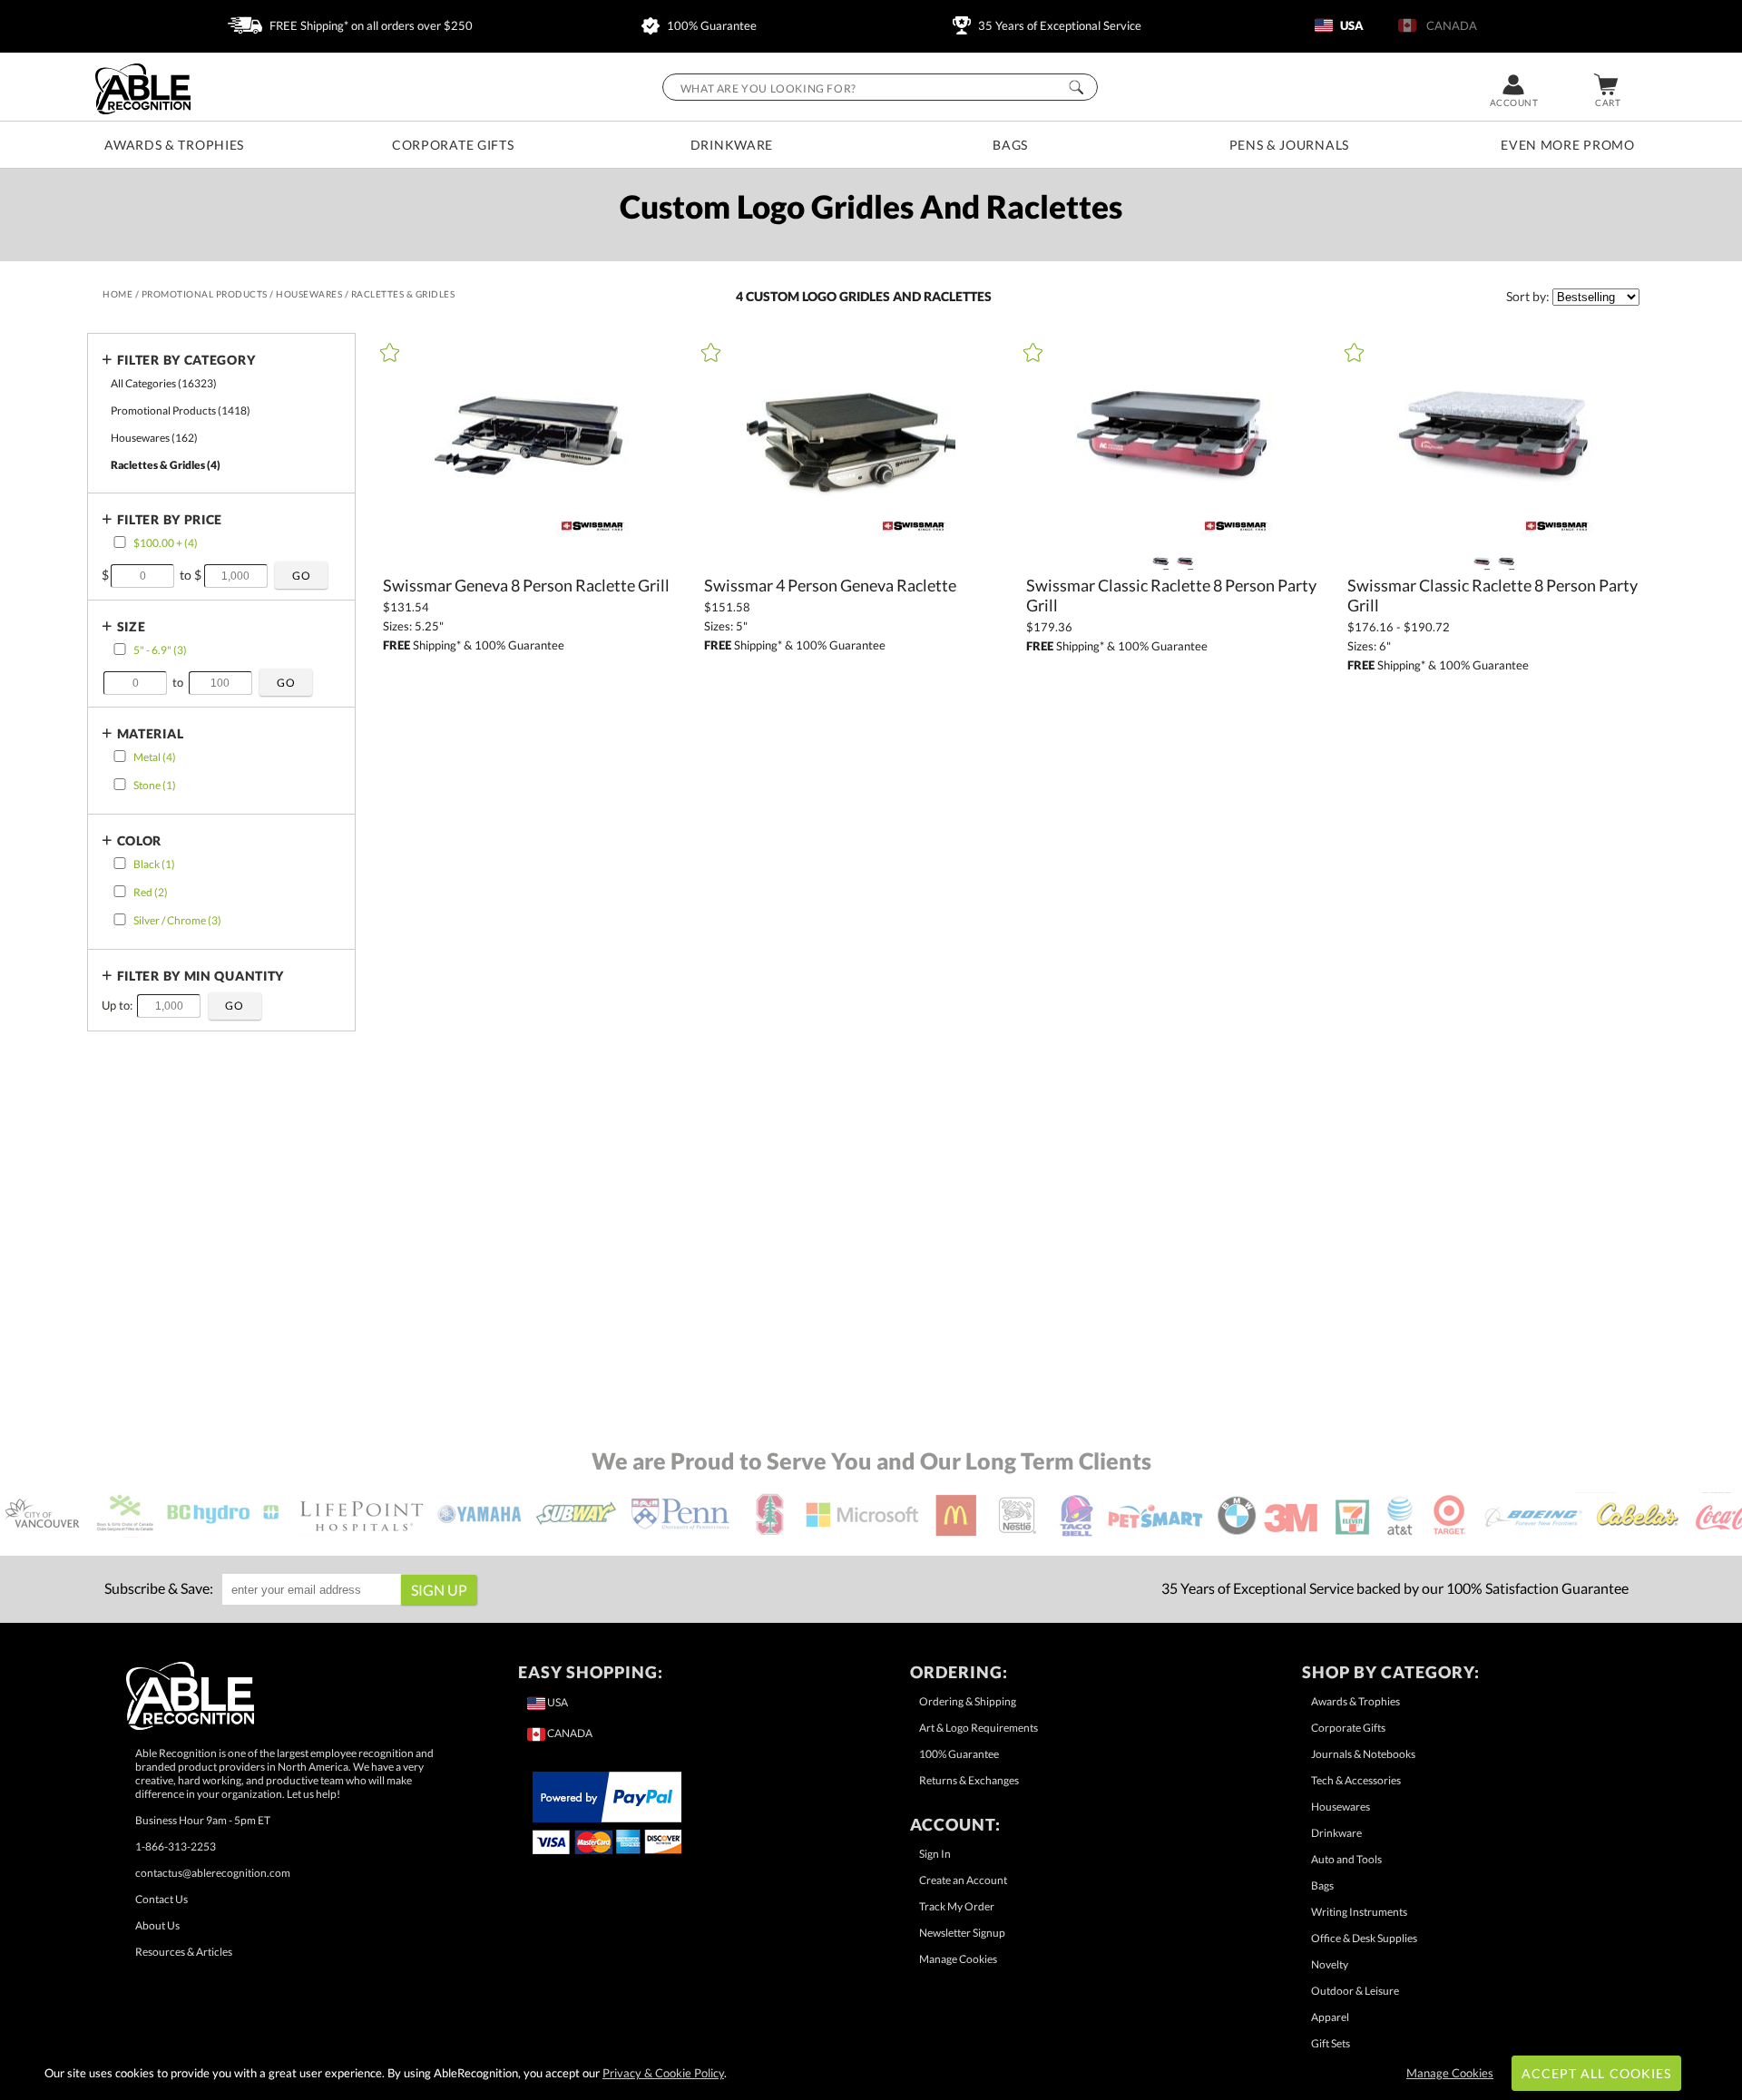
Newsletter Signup (962, 1933)
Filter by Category (186, 360)
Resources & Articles (184, 1952)
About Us (157, 1925)
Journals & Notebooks (1363, 1754)
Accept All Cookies (1596, 2073)
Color (140, 840)
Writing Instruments (1359, 1912)
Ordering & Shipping (968, 1701)
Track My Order (957, 1906)
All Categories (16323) (164, 383)
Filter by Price (170, 519)
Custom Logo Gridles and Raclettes (869, 296)
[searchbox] (880, 87)
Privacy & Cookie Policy (663, 2073)
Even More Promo (1568, 145)
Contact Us (161, 1899)
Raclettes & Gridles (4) (166, 465)
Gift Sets (1331, 2043)
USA (1351, 25)
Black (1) (154, 864)
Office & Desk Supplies (1364, 1938)
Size (132, 626)
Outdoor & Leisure (1355, 1991)
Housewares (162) (154, 438)
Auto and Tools (1346, 1859)
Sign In (935, 1854)
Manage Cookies (958, 1959)
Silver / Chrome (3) (177, 920)
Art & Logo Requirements (979, 1728)
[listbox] (1596, 297)
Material (151, 733)
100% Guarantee (710, 25)
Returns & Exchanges (969, 1780)
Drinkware (732, 145)
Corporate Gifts (453, 145)
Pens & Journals (1290, 145)
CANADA (1449, 25)
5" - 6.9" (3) (160, 650)
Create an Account (963, 1880)
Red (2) (151, 892)
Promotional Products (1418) (181, 410)
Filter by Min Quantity (201, 976)
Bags (1010, 145)
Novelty (1330, 1964)
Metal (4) (155, 757)
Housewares (1341, 1807)
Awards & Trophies (174, 145)
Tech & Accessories (1356, 1780)
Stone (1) (155, 785)
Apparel (1330, 2017)
